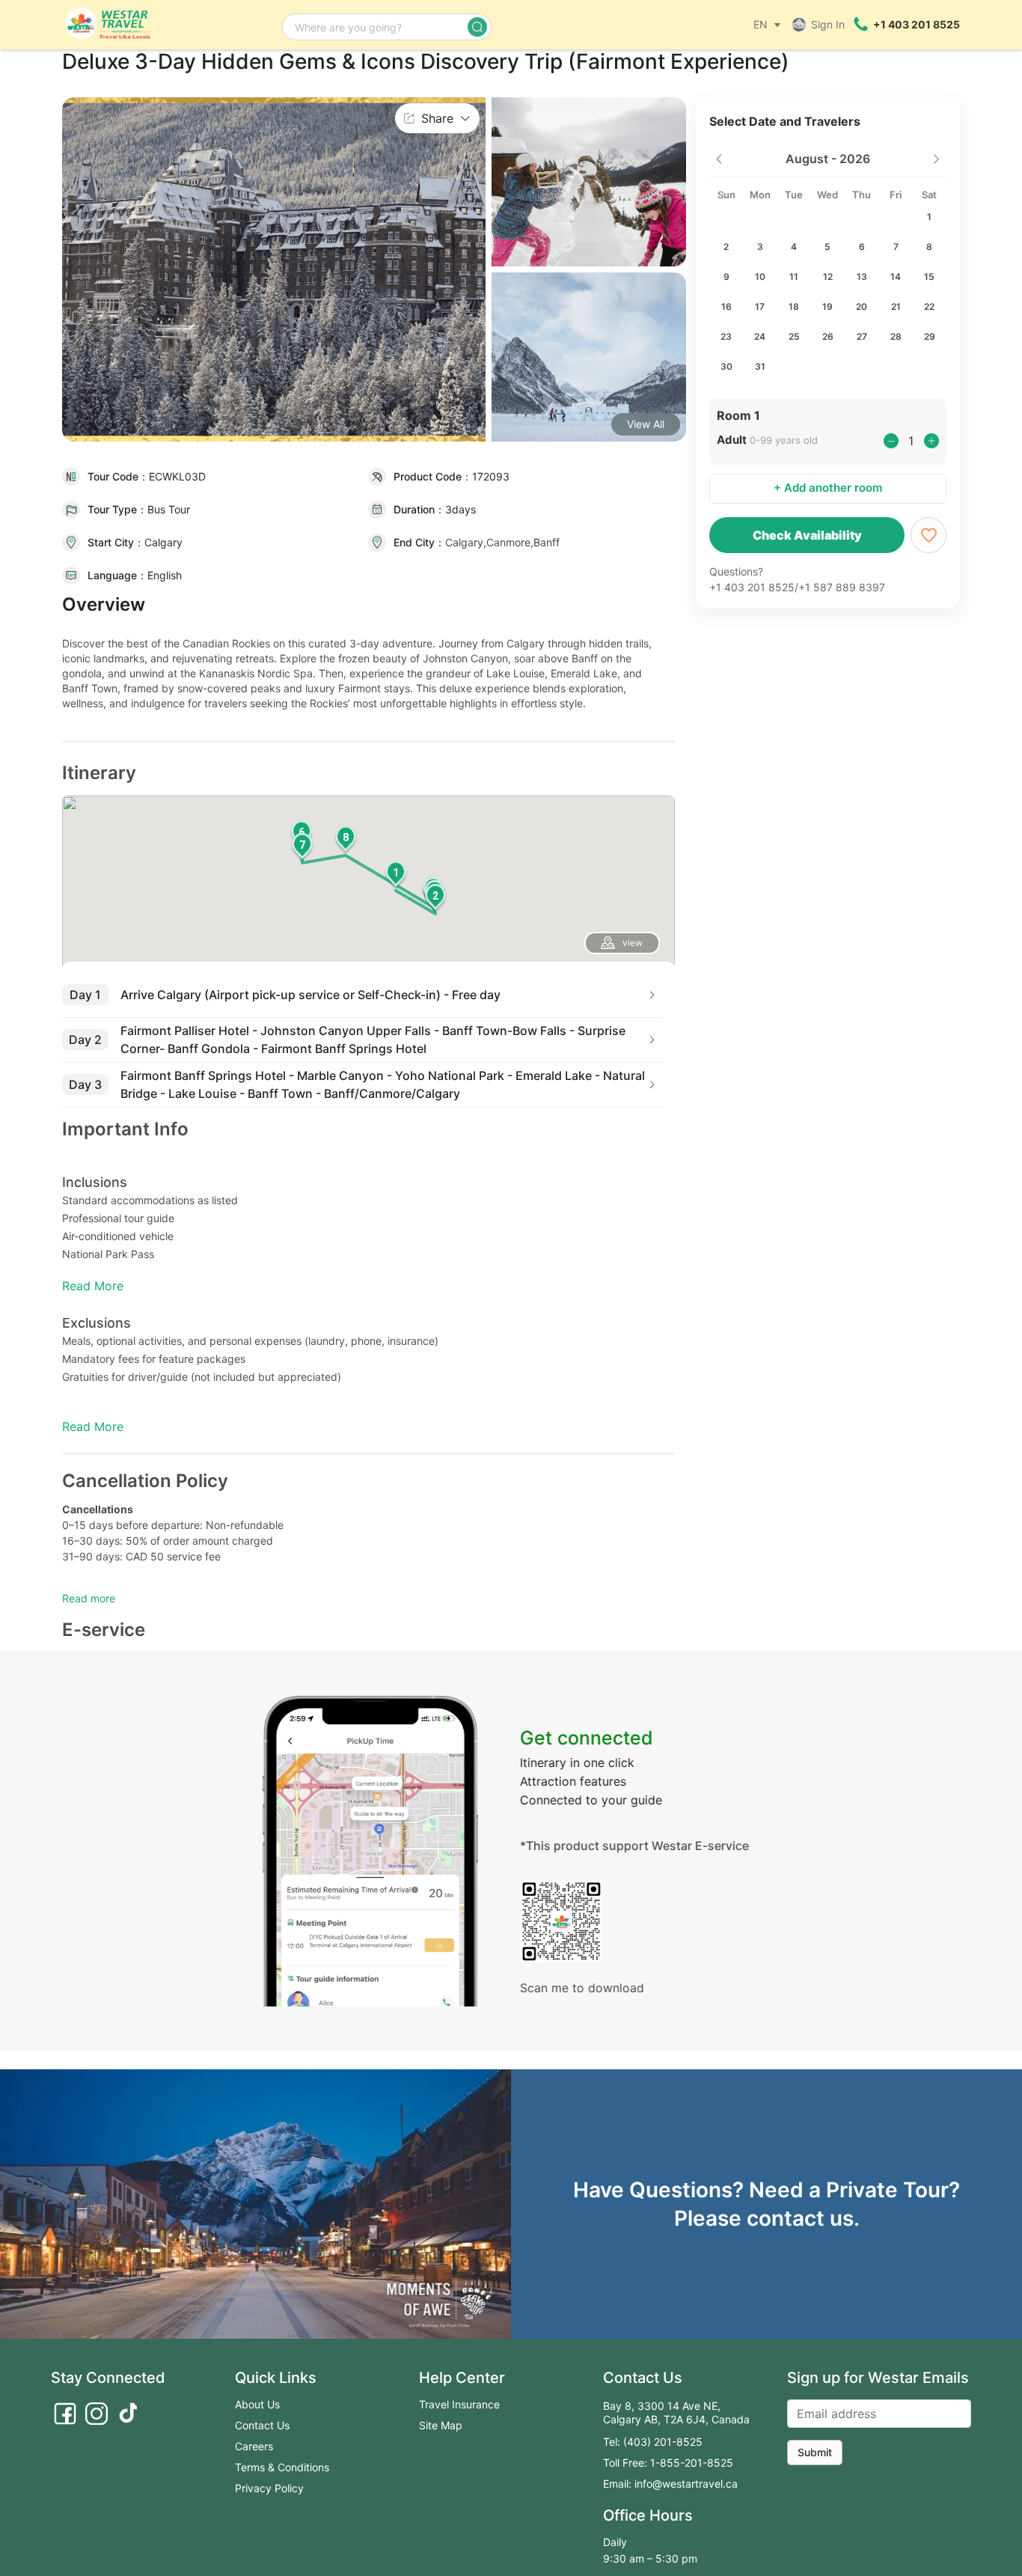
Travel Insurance (459, 2404)
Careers (254, 2446)
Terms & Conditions (282, 2467)
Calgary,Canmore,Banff (502, 542)
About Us (257, 2404)
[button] (396, 876)
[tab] (362, 995)
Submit (815, 2452)
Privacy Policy (269, 2488)
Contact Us (262, 2425)
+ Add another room (828, 488)
